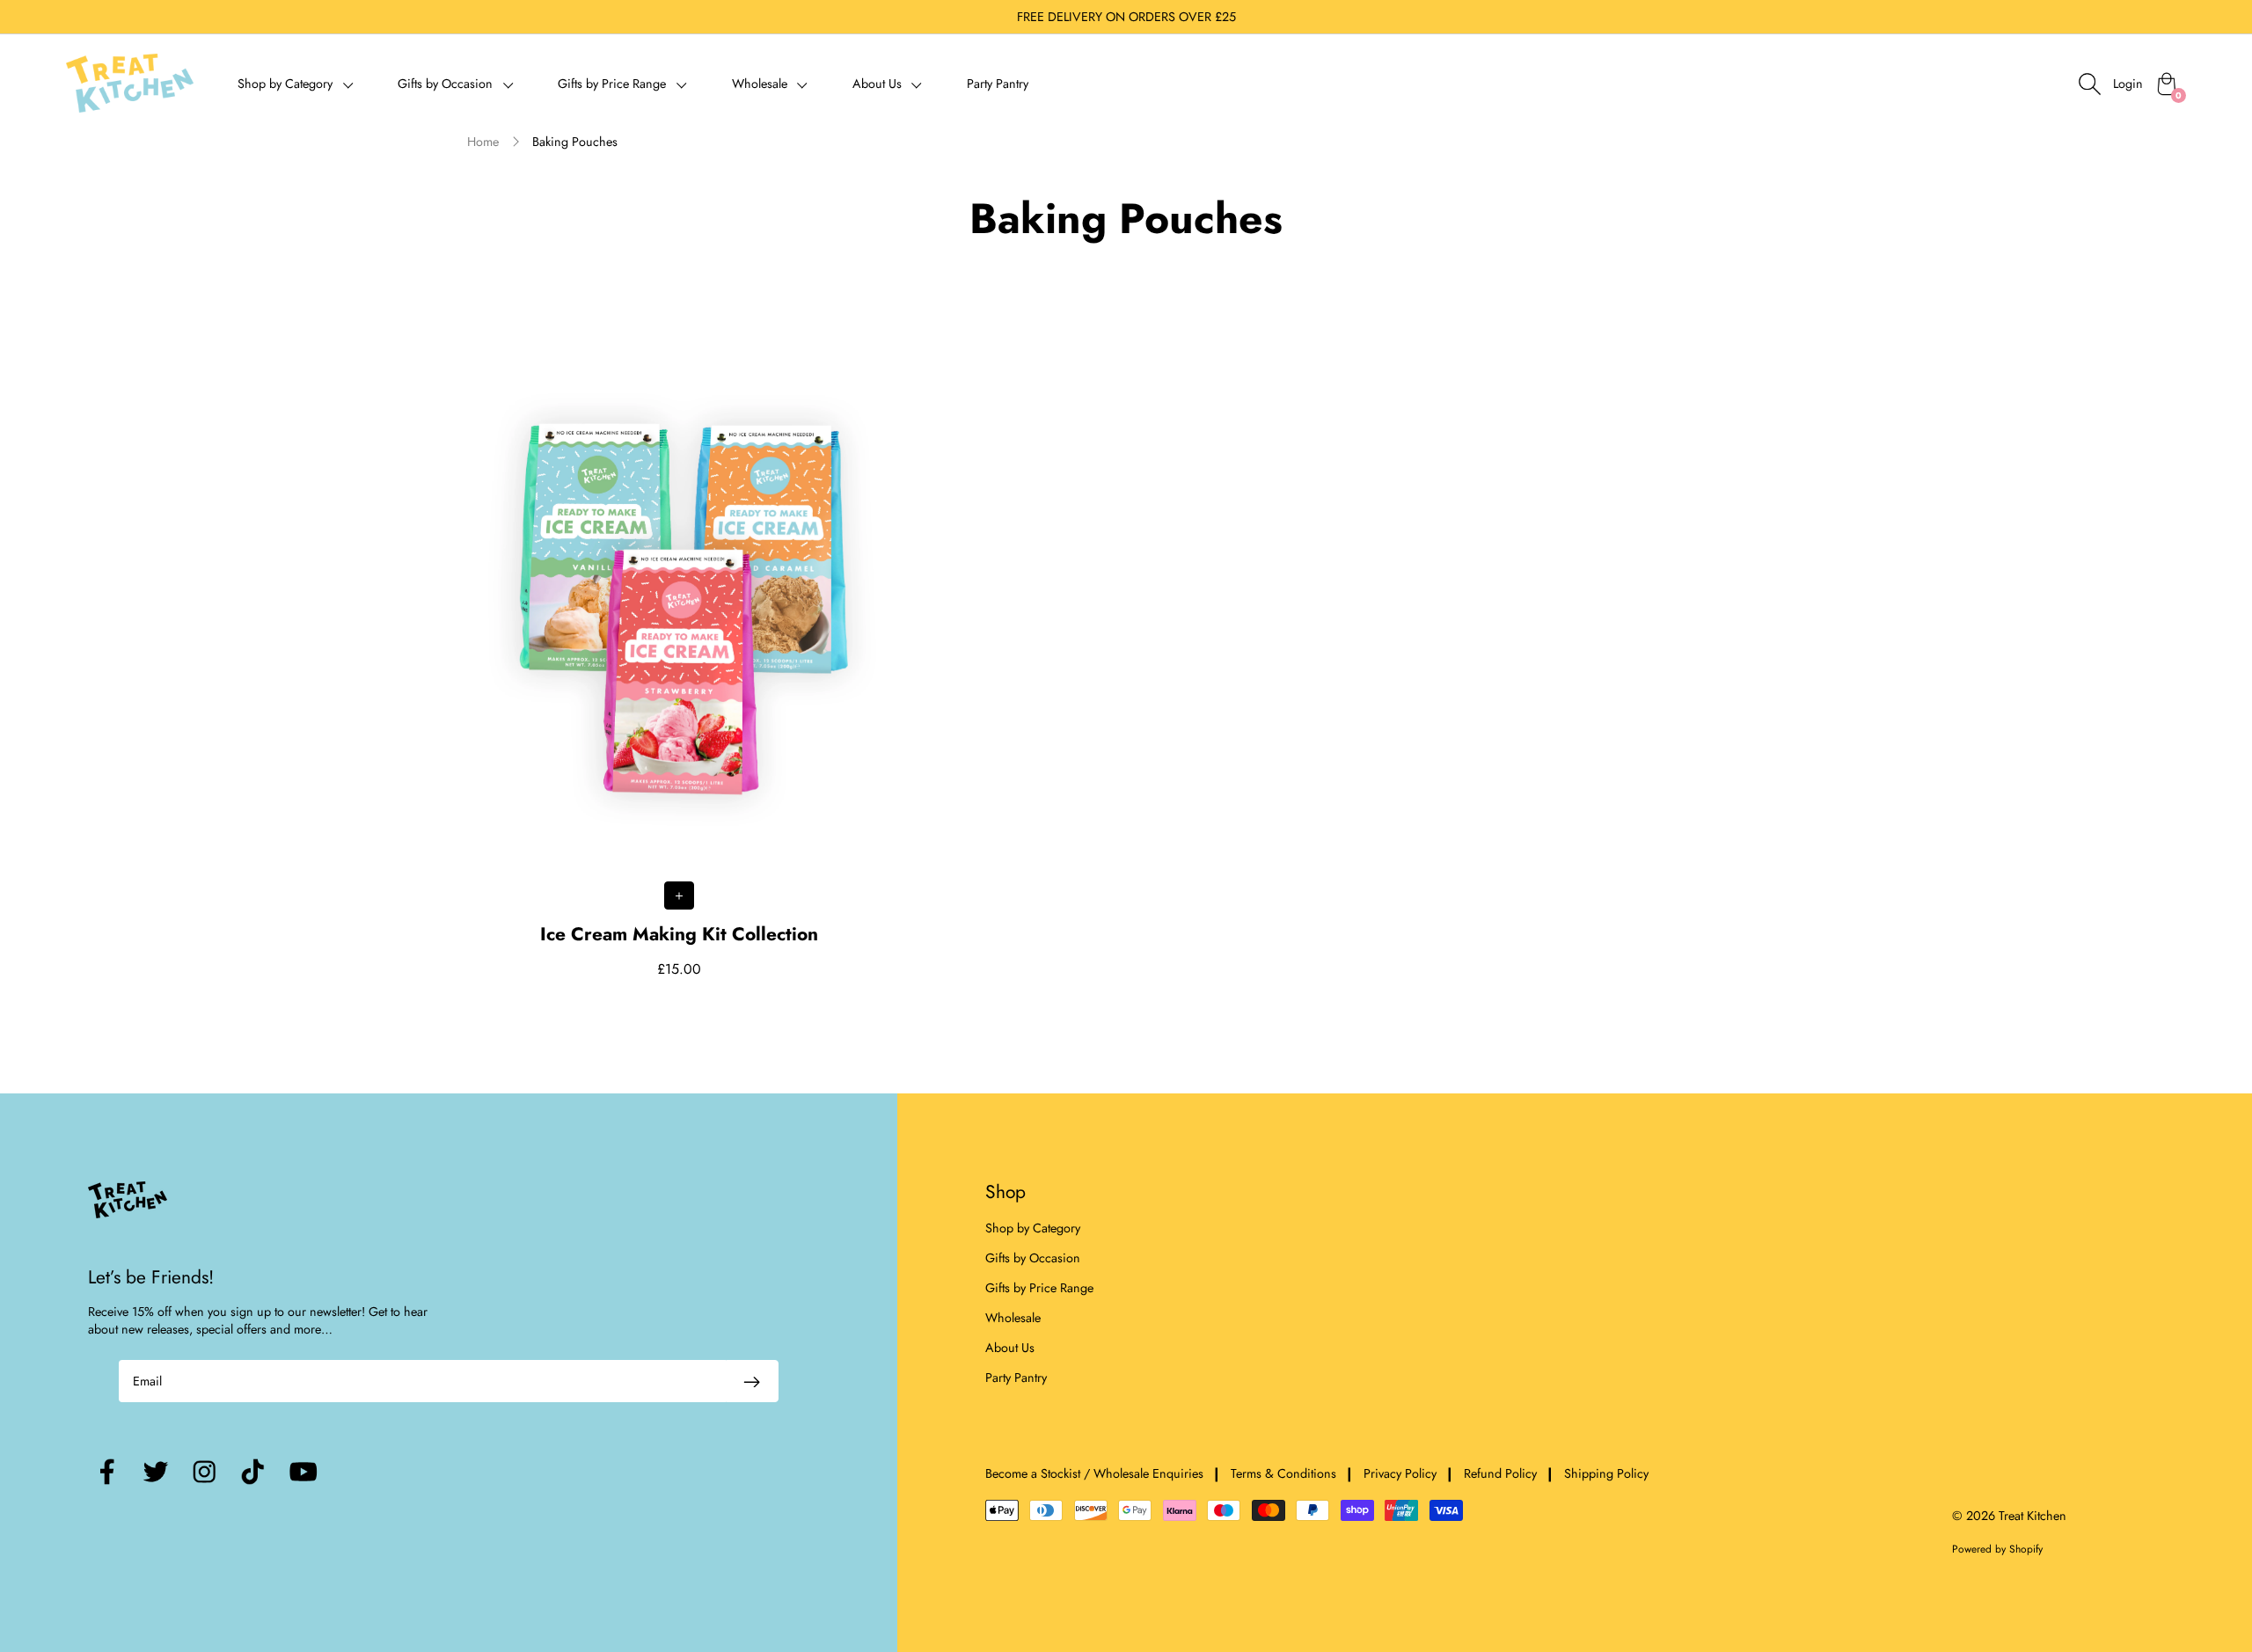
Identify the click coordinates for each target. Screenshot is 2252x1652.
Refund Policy (1500, 1473)
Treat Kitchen (2033, 1516)
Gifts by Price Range (1039, 1288)
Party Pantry (998, 84)
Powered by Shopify (1997, 1549)
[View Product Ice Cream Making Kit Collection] (680, 640)
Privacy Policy (1400, 1473)
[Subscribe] (752, 1381)
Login (2128, 84)
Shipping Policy (1606, 1473)
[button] (296, 83)
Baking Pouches (575, 142)
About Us (1010, 1348)
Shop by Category (1033, 1228)
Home (483, 142)
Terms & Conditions (1283, 1473)
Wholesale (1013, 1318)
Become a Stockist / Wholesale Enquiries (1094, 1473)
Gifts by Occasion (1033, 1258)
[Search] (2089, 84)
